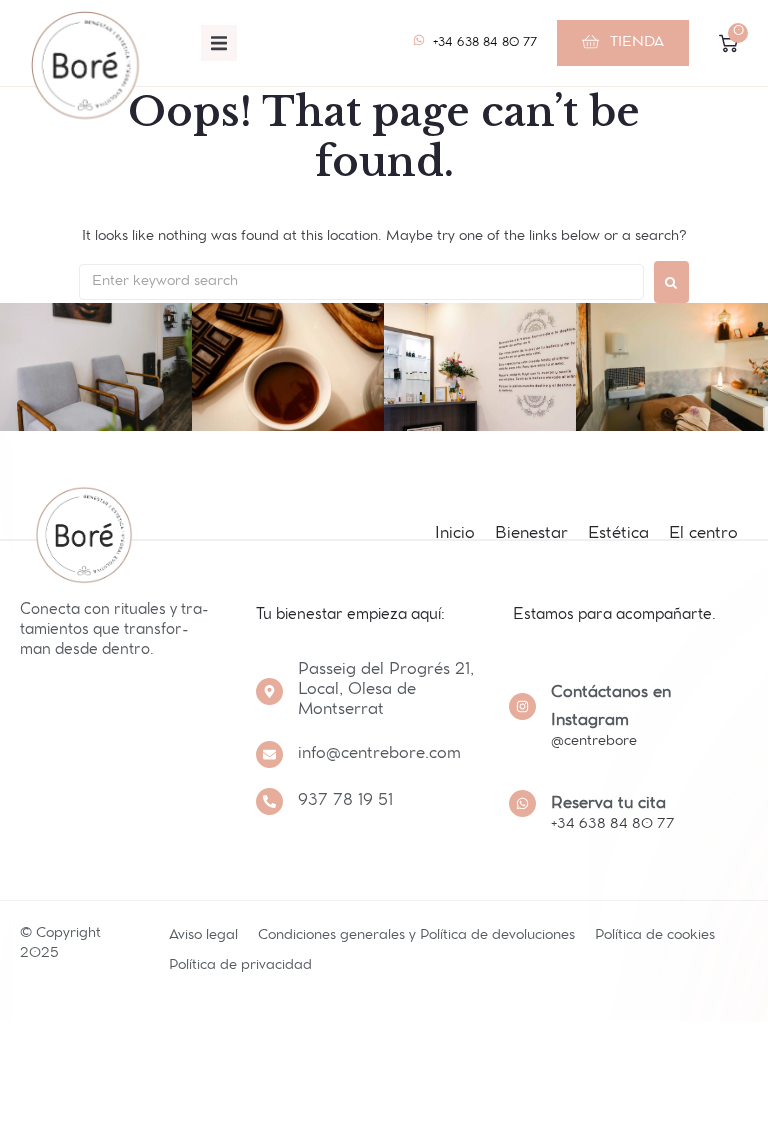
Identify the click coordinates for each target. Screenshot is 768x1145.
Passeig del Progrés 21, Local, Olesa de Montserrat (386, 690)
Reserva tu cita (608, 804)
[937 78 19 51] (269, 801)
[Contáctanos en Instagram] (522, 706)
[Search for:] (361, 282)
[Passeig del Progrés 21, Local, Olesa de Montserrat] (269, 691)
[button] (219, 43)
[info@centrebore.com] (269, 754)
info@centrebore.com (379, 754)
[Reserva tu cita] (522, 803)
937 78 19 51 (345, 801)
